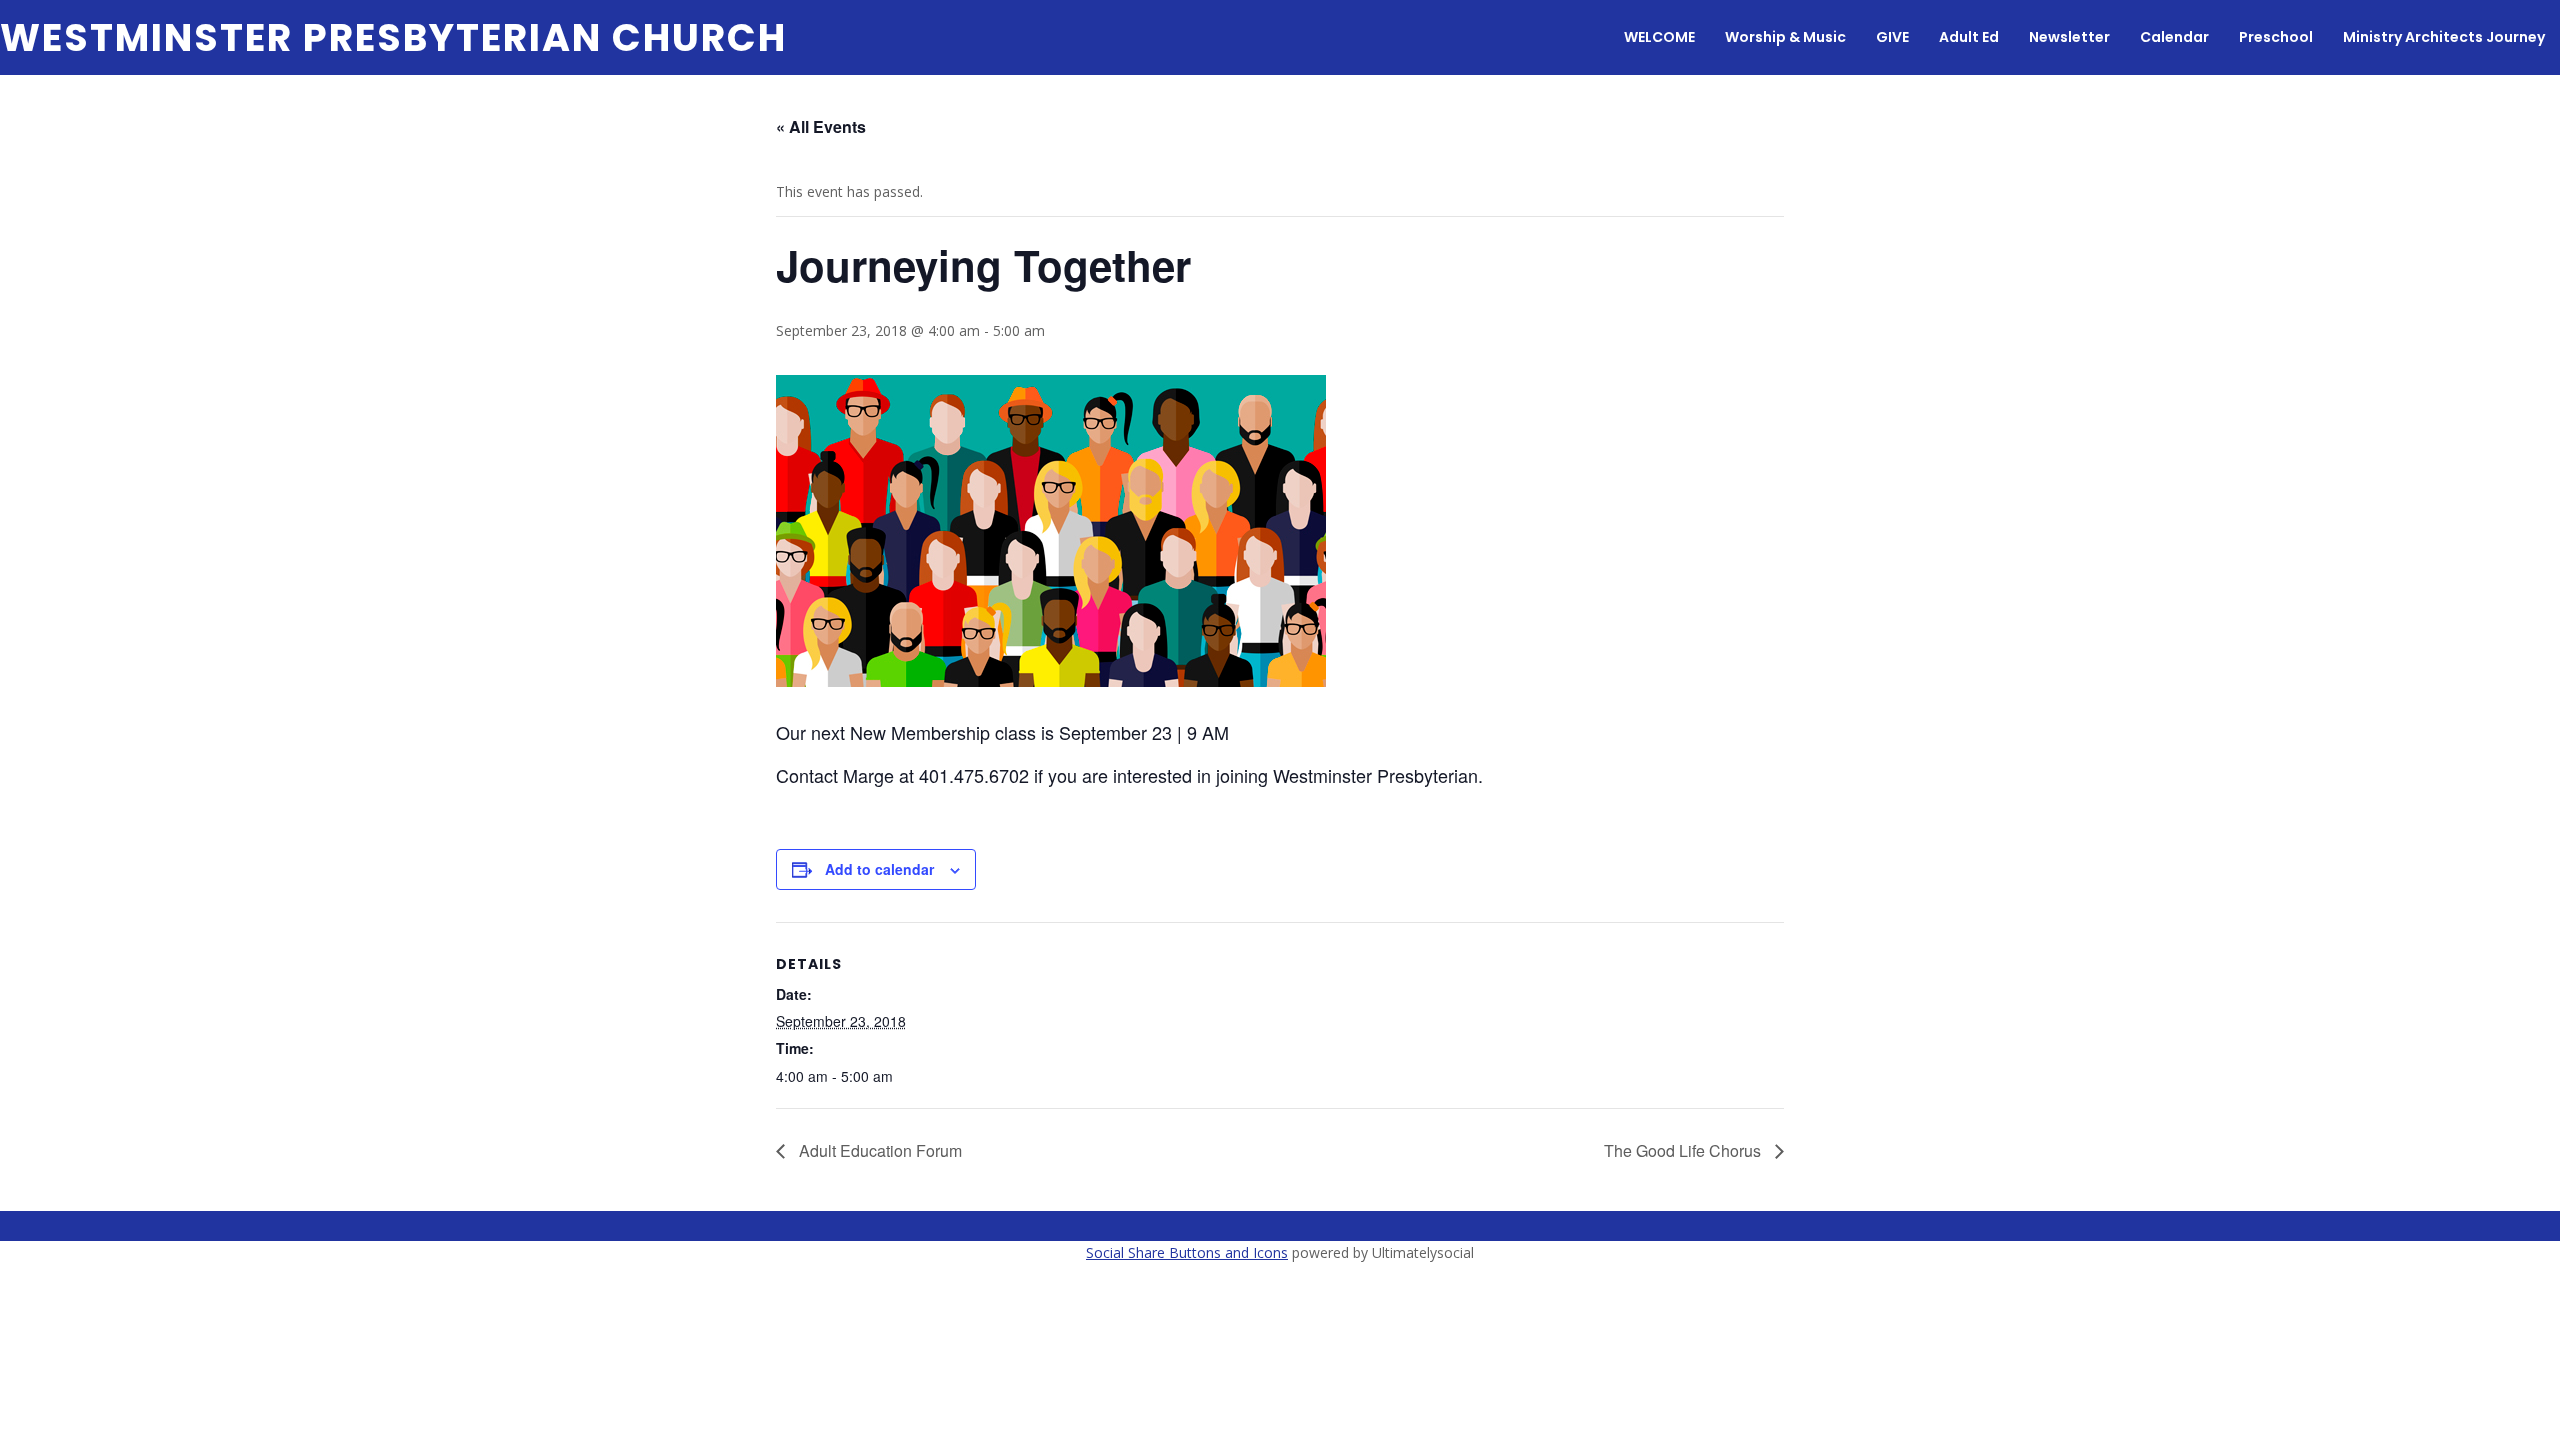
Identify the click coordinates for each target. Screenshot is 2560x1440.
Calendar (2174, 37)
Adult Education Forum (878, 1150)
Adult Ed (1969, 37)
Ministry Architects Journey (2444, 37)
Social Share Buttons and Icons (1187, 1252)
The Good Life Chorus (1684, 1150)
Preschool (2276, 37)
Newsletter (2069, 37)
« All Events (821, 126)
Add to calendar (879, 869)
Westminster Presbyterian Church (393, 37)
